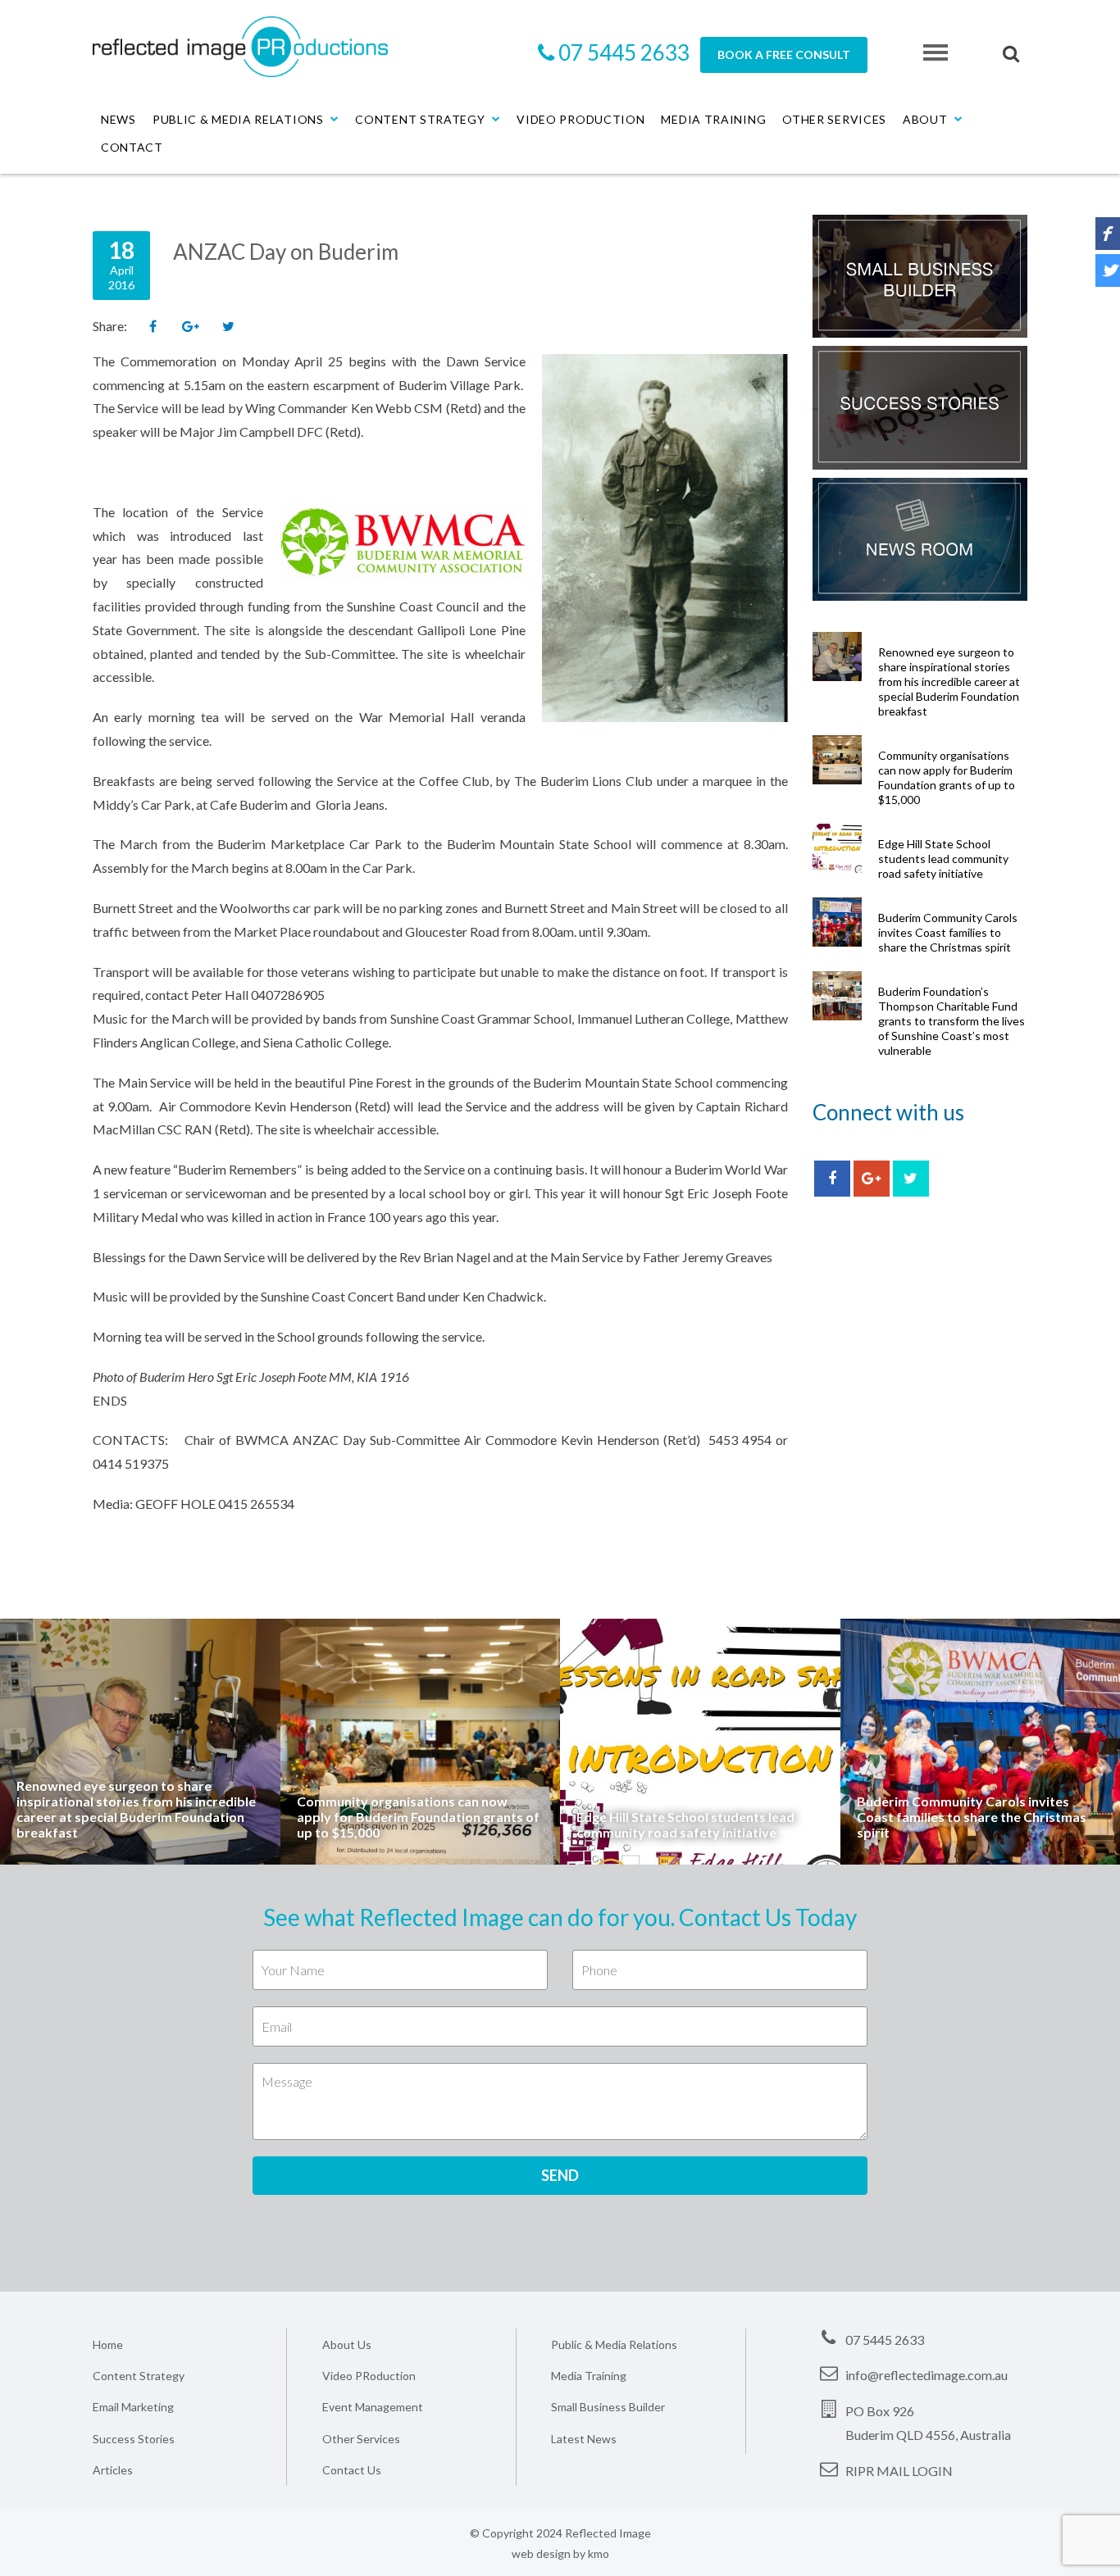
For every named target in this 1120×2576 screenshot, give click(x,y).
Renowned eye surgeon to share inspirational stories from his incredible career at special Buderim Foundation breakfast (949, 681)
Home (108, 2344)
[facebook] (832, 1179)
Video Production (580, 119)
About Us (347, 2344)
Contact (132, 147)
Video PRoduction (369, 2376)
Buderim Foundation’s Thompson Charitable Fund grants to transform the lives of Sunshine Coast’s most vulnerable (952, 1021)
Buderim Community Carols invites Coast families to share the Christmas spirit (948, 932)
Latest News (584, 2439)
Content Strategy (420, 119)
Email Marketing (133, 2407)
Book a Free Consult (784, 55)
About (925, 119)
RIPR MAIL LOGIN (899, 2471)
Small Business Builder (608, 2407)
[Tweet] (228, 327)
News (118, 119)
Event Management (373, 2407)
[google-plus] (872, 1179)
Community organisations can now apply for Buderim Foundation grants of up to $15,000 (947, 777)
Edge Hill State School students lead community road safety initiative (943, 859)
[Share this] (153, 327)
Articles (113, 2470)
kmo (599, 2553)
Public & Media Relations (238, 119)
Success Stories (134, 2439)
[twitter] (911, 1179)
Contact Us (352, 2470)
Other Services (834, 119)
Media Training (713, 119)
